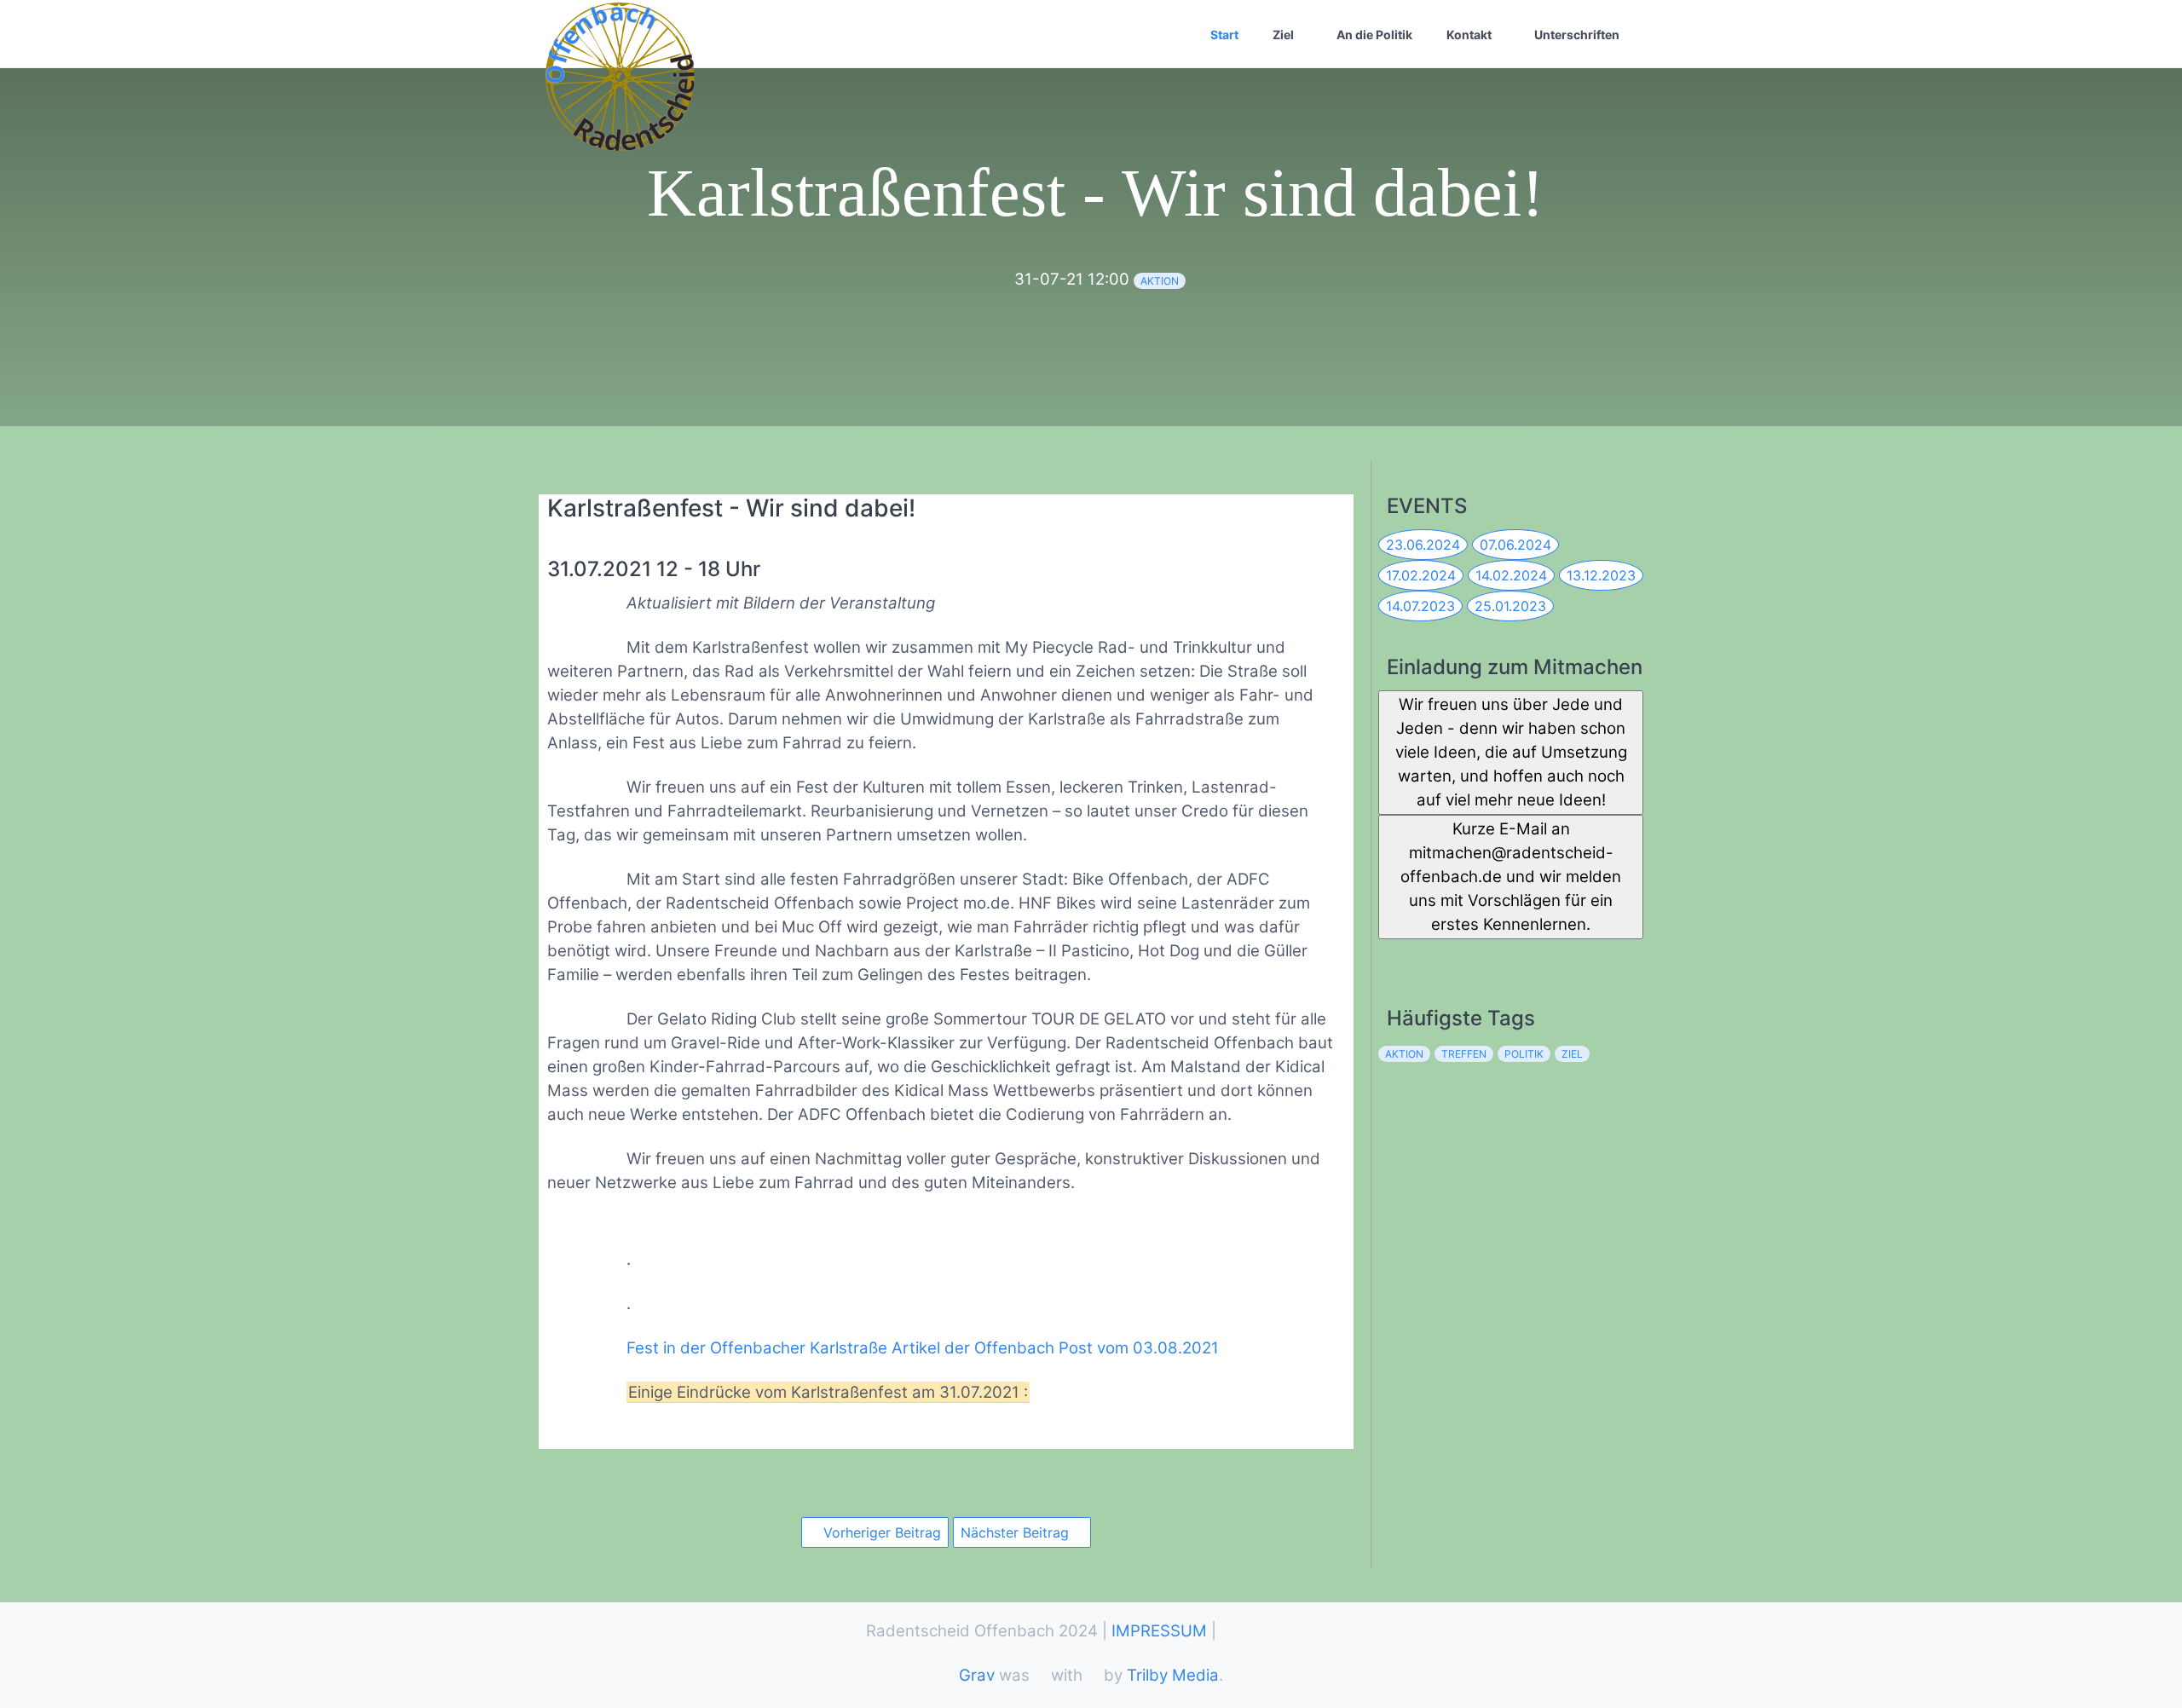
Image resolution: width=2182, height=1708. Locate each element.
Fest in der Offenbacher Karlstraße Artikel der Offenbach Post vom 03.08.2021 (923, 1348)
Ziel (1283, 35)
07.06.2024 (1515, 545)
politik (1524, 1054)
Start (1224, 35)
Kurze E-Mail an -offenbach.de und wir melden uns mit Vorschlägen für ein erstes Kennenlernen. (1511, 877)
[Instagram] (1466, 956)
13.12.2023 (1601, 575)
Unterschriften (1577, 35)
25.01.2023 (1510, 606)
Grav (977, 1675)
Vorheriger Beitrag (880, 1532)
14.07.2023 (1420, 606)
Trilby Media (1173, 1675)
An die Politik (1374, 35)
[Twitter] (1428, 956)
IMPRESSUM (1159, 1631)
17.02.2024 (1421, 575)
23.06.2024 (1423, 545)
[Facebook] (1391, 956)
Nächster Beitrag (1017, 1532)
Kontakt (1469, 35)
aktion (1160, 281)
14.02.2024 (1511, 575)
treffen (1464, 1054)
